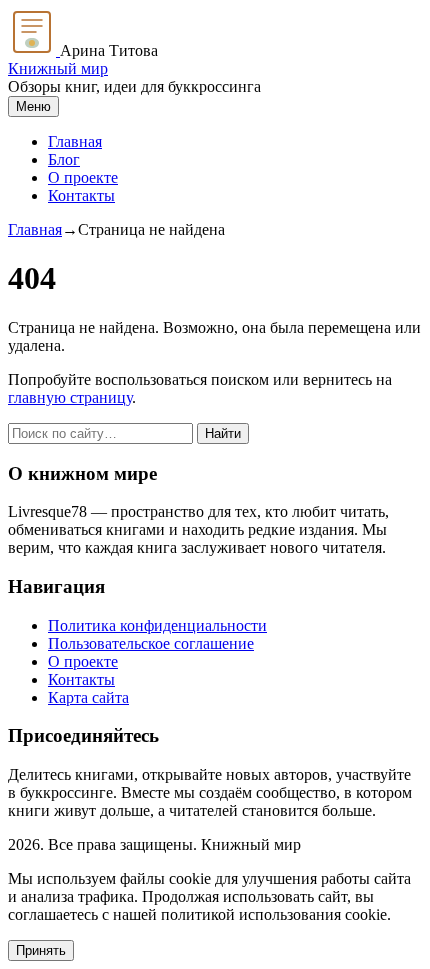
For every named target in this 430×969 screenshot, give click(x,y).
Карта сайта (88, 697)
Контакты (81, 195)
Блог (64, 159)
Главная (75, 141)
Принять (41, 950)
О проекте (83, 177)
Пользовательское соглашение (151, 643)
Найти (223, 433)
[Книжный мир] (34, 50)
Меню (33, 106)
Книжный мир (58, 68)
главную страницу (70, 397)
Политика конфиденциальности (157, 625)
